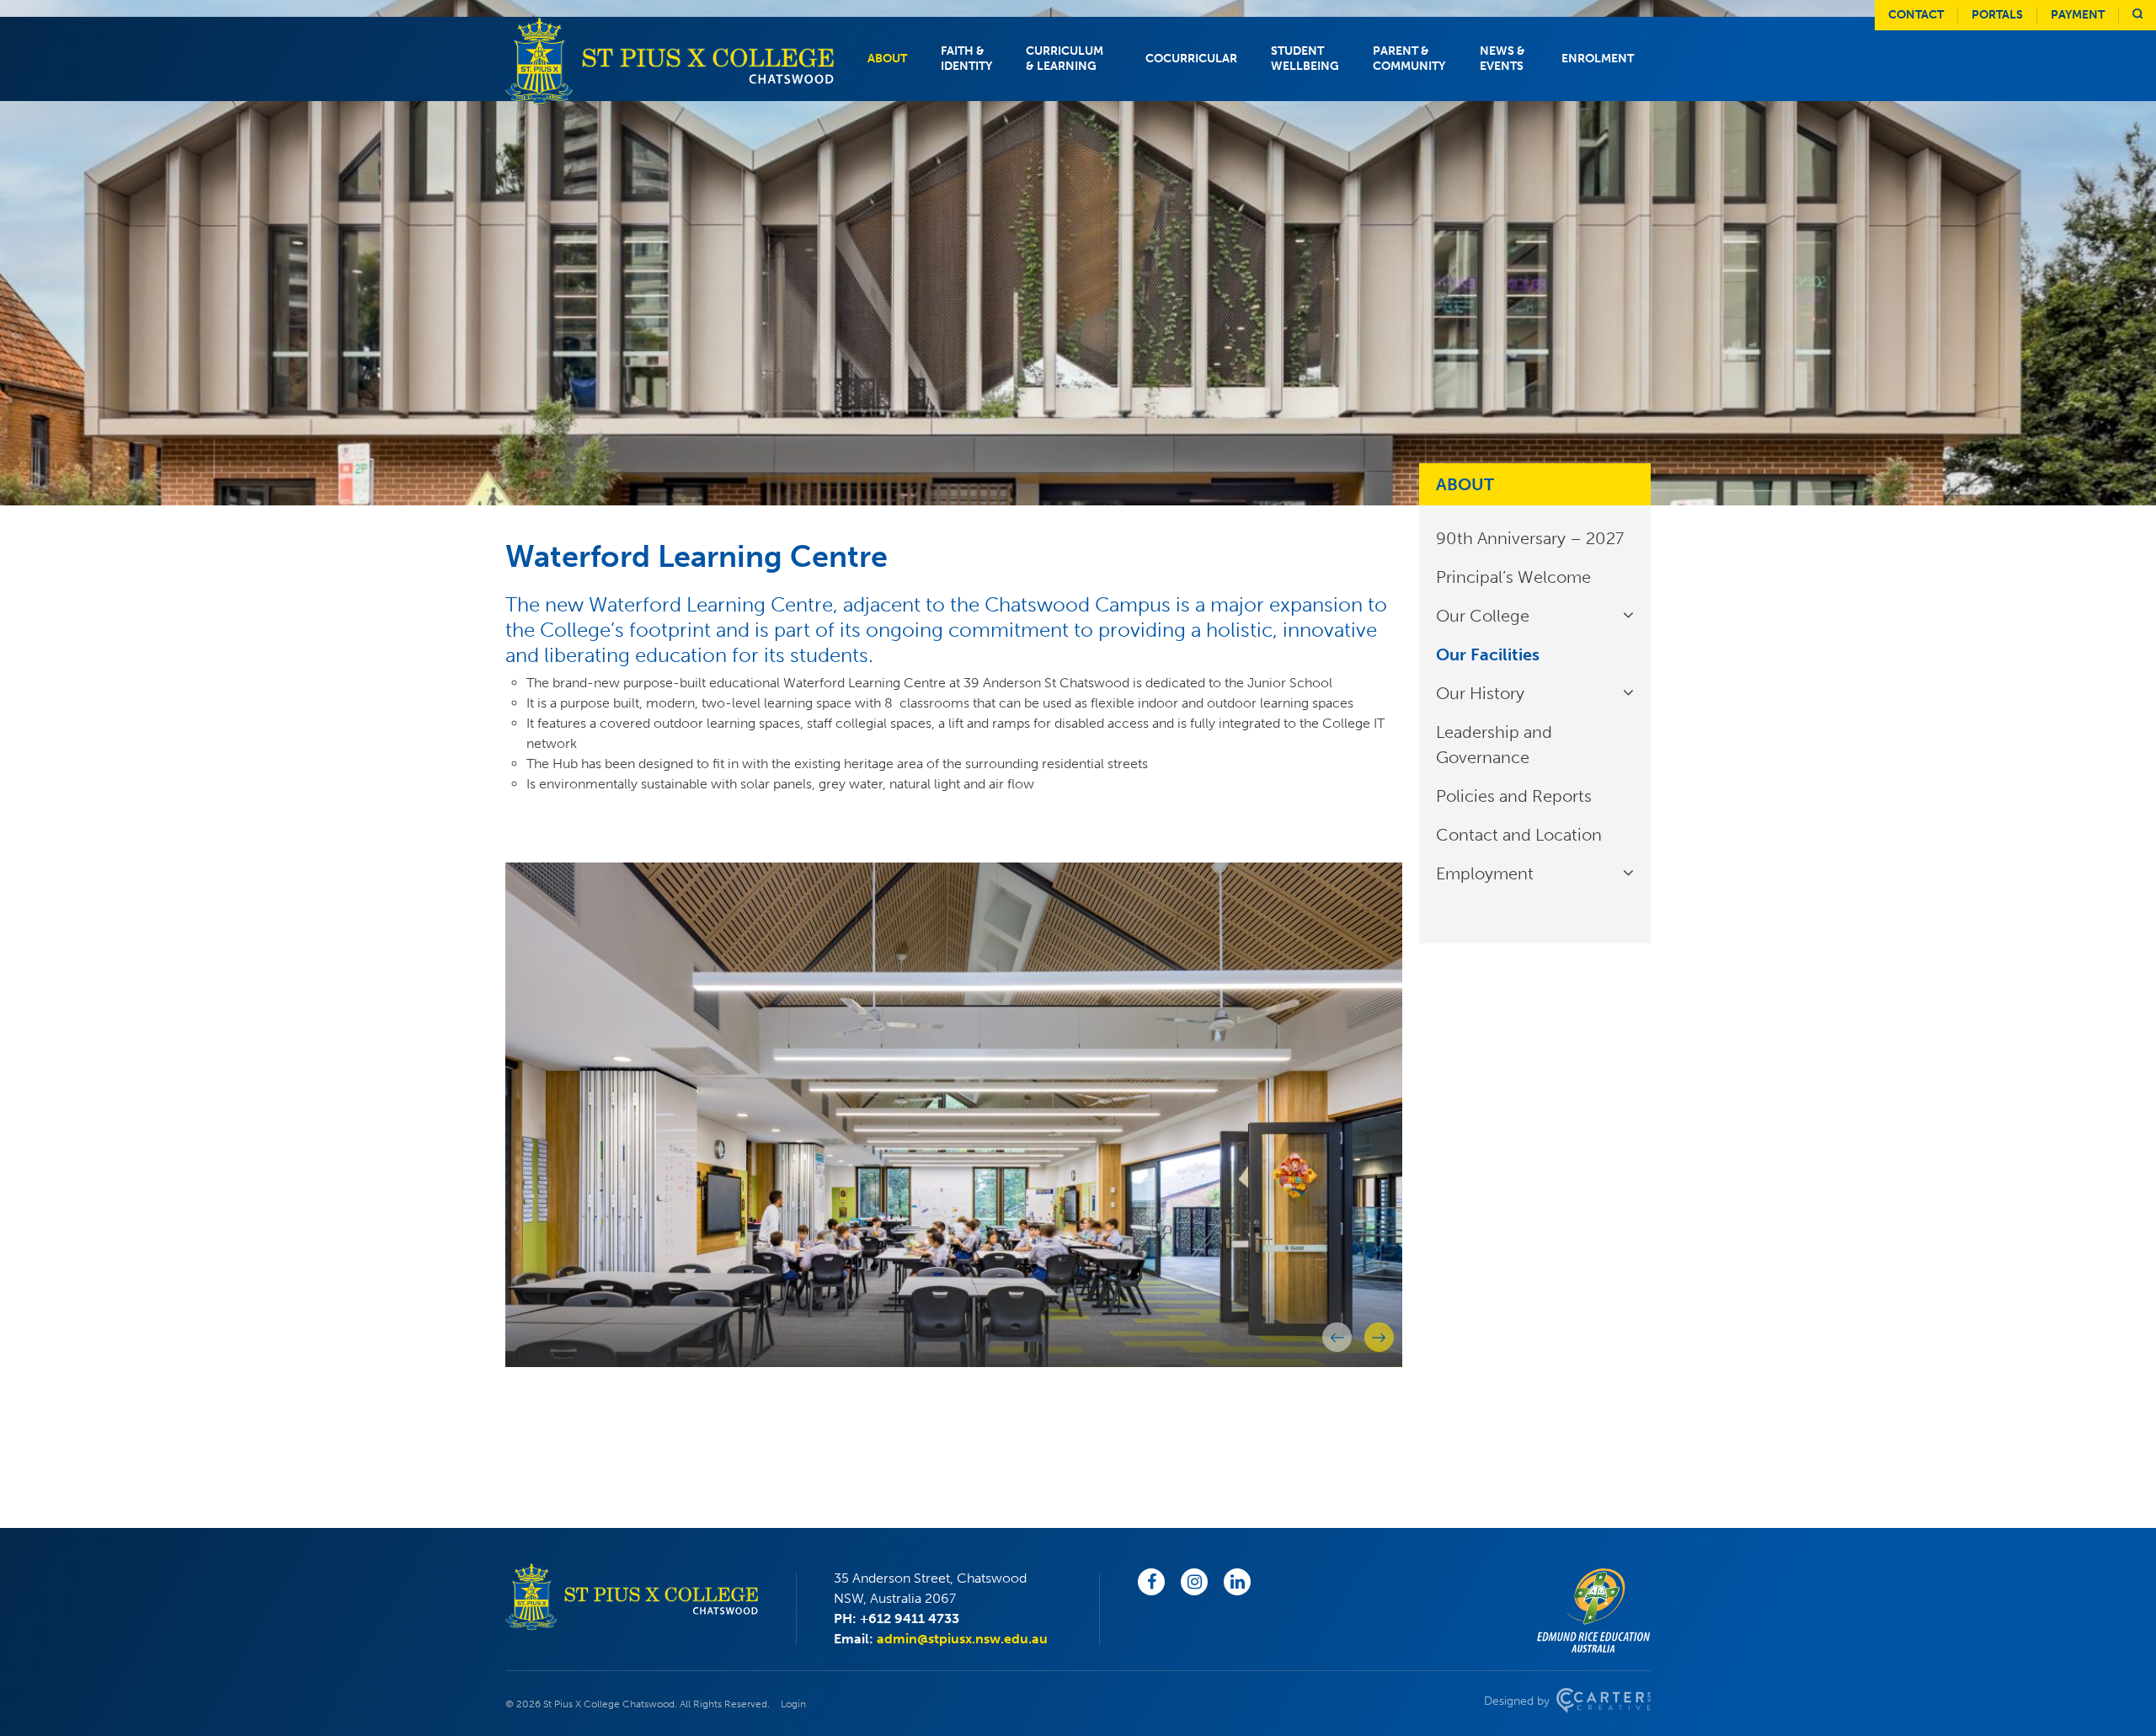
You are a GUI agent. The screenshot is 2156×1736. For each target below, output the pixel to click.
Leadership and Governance (1494, 745)
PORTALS (1997, 15)
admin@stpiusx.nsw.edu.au (962, 1639)
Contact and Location (1519, 835)
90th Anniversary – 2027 (1530, 538)
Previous (1337, 1337)
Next (1379, 1337)
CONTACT (1916, 15)
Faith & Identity (966, 59)
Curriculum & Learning (1065, 59)
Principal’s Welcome (1513, 577)
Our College (1483, 616)
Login (793, 1704)
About (887, 59)
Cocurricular (1191, 59)
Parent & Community (1409, 59)
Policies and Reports (1514, 796)
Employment (1485, 873)
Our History (1480, 693)
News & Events (1502, 59)
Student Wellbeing (1305, 59)
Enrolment (1598, 59)
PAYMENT (2078, 15)
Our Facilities (1488, 654)
